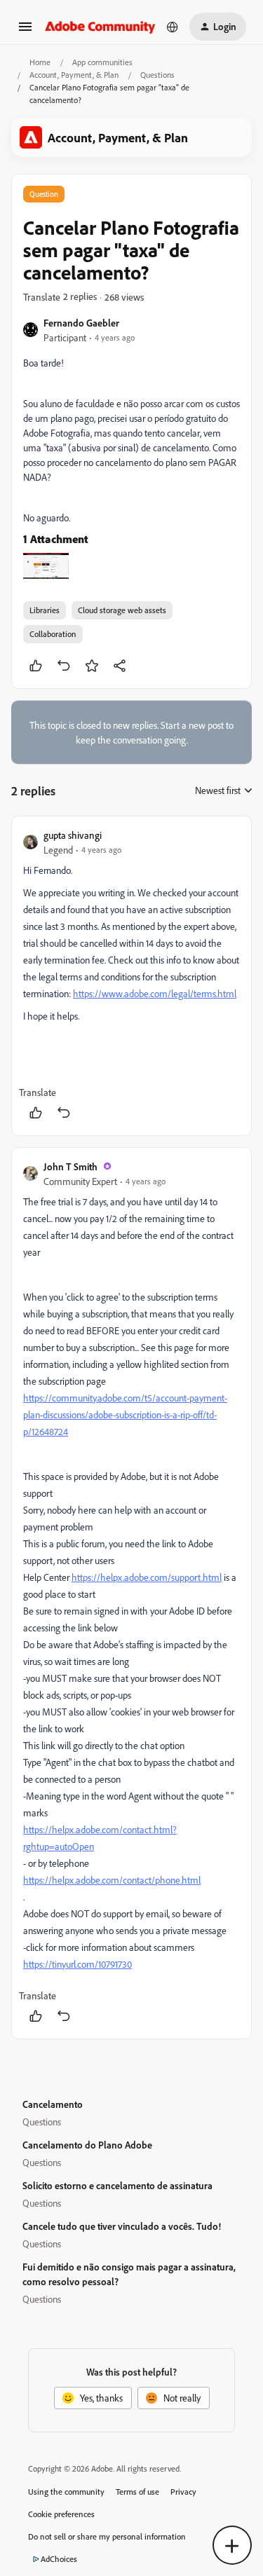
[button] (25, 31)
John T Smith (70, 1166)
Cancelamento (53, 2104)
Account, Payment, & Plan (74, 75)
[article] (131, 976)
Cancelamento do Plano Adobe (87, 2145)
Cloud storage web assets (122, 610)
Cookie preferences (61, 2514)
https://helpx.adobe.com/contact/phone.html (112, 1880)
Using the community (66, 2492)
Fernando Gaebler (81, 323)
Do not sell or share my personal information (107, 2536)
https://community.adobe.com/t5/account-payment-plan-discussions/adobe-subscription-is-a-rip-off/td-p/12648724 (125, 1414)
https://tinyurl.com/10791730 (77, 1964)
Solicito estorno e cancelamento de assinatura (117, 2185)
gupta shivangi (73, 835)
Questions (157, 75)
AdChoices (59, 2559)
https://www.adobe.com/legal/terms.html (155, 993)
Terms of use (137, 2492)
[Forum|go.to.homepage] (100, 26)
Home (40, 62)
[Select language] (173, 27)
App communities (102, 62)
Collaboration (53, 634)
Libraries (45, 610)
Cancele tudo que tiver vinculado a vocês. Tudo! (122, 2226)
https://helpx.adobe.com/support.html (147, 1577)
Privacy (183, 2492)
